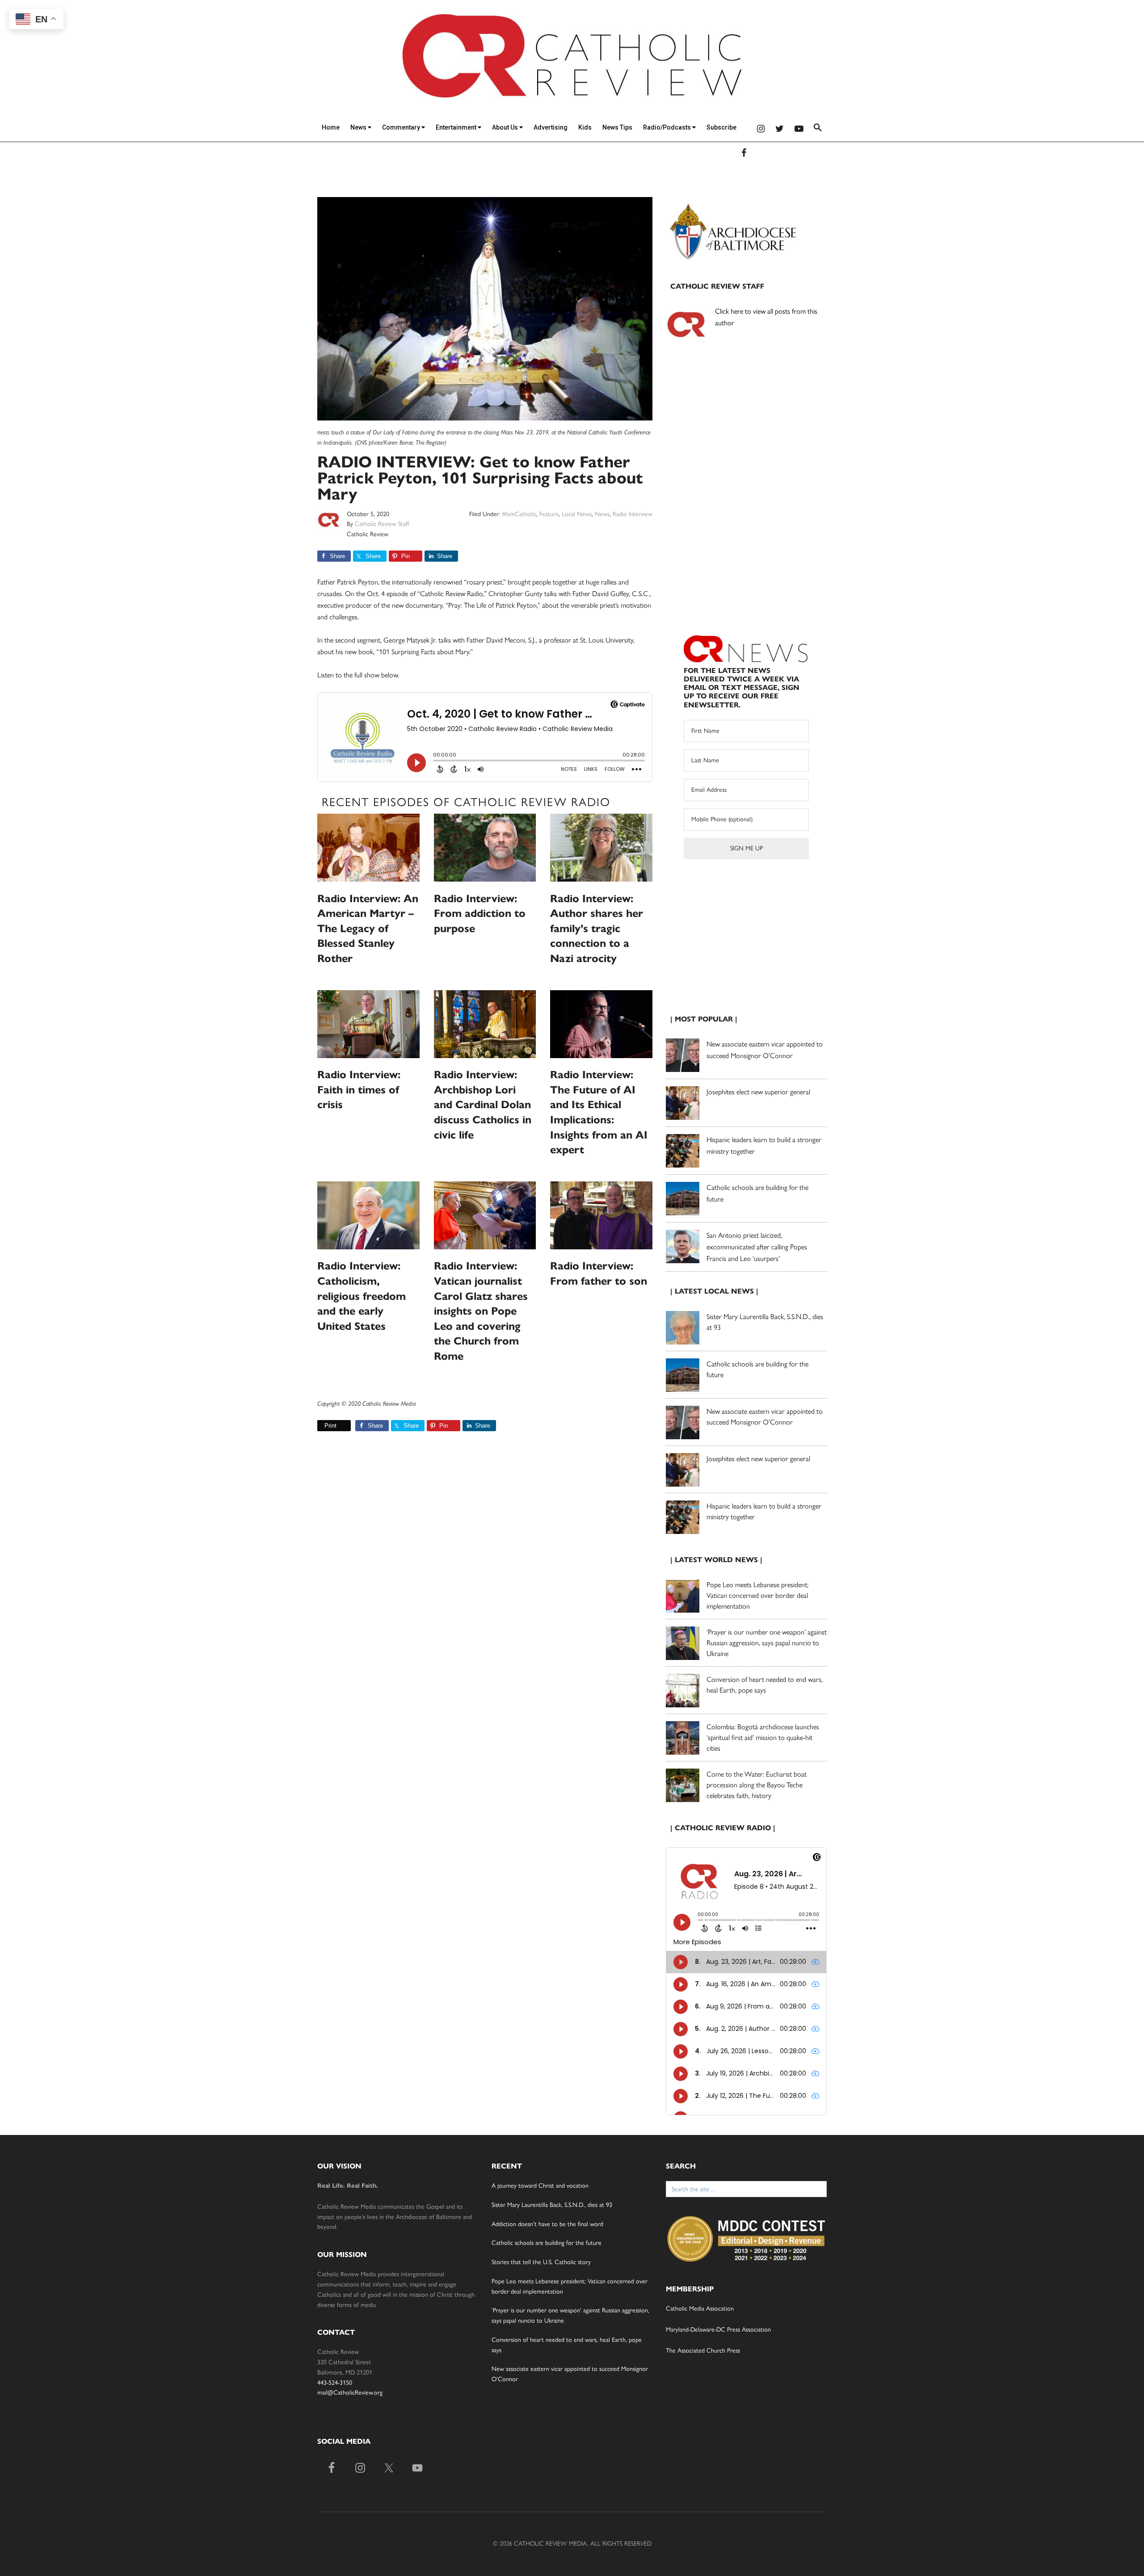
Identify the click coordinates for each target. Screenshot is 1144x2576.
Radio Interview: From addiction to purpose (480, 914)
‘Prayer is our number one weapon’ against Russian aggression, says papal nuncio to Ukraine (767, 1643)
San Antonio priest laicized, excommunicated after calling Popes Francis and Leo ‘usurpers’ (757, 1247)
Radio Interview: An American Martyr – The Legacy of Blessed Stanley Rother (368, 929)
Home (331, 127)
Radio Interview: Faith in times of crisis (359, 1090)
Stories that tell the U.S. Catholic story (541, 2262)
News (359, 127)
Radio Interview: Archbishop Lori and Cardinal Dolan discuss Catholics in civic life (483, 1105)
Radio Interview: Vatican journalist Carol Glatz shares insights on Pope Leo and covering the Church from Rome (481, 1311)
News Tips (617, 127)
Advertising (551, 127)
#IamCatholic (519, 514)
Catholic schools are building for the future (547, 2243)
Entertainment (457, 127)
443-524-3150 (335, 2383)
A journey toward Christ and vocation (540, 2186)
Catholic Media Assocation (700, 2309)
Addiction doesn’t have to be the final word (547, 2224)
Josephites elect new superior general (758, 1092)
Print (330, 1426)
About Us (506, 127)
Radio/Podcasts (668, 127)
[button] (818, 129)
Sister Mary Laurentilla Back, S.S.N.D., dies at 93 (552, 2205)
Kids (585, 127)
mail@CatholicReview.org (350, 2393)
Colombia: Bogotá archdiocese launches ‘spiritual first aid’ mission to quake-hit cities (763, 1738)
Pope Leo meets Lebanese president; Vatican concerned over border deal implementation (757, 1595)
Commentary (402, 127)
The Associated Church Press (703, 2351)
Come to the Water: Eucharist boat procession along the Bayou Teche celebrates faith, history (757, 1785)
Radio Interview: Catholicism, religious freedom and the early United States (362, 1296)
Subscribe (721, 127)
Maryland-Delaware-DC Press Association (718, 2330)
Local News (577, 514)
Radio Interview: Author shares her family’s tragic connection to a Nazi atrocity (597, 929)
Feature (549, 514)
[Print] (321, 1426)
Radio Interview (633, 514)
